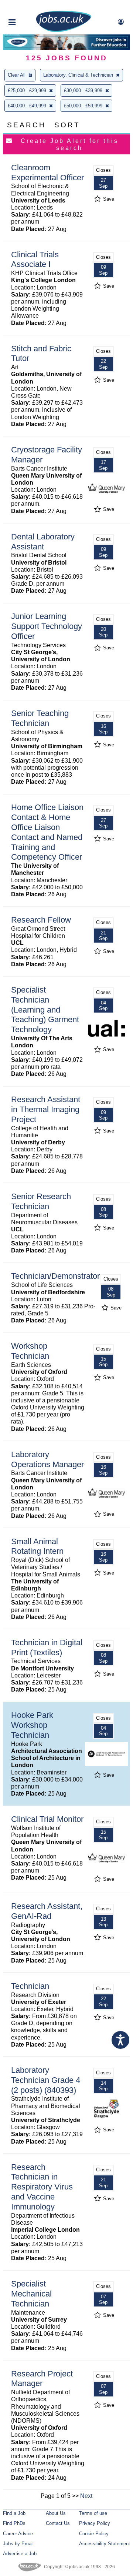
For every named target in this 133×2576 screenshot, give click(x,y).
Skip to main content (30, 6)
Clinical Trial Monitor (47, 1819)
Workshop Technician (30, 1351)
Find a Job (14, 2513)
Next (86, 2496)
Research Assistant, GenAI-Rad (47, 1911)
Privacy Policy (95, 2523)
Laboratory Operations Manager (47, 1459)
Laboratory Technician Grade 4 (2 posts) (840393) (46, 2080)
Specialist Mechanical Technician (31, 2294)
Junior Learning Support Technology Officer (47, 626)
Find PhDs (14, 2523)
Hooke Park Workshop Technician (32, 1725)
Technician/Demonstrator (55, 1276)
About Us (56, 2513)
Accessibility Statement (105, 2544)
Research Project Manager (42, 2379)
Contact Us (58, 2523)
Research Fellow (41, 920)
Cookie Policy (94, 2534)
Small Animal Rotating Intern (37, 1546)
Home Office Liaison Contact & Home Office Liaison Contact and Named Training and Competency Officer (47, 832)
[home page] (64, 31)
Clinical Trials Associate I (35, 260)
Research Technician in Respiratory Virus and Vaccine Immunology (42, 2187)
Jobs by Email (18, 2544)
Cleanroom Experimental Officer (47, 173)
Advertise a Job (20, 2554)
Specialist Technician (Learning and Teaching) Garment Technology (45, 1010)
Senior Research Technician (41, 1201)
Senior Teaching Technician (40, 718)
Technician (30, 1986)
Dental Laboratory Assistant (43, 542)
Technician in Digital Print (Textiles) (47, 1647)
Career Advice (18, 2534)
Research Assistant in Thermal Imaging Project (46, 1109)
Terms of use (93, 2513)
